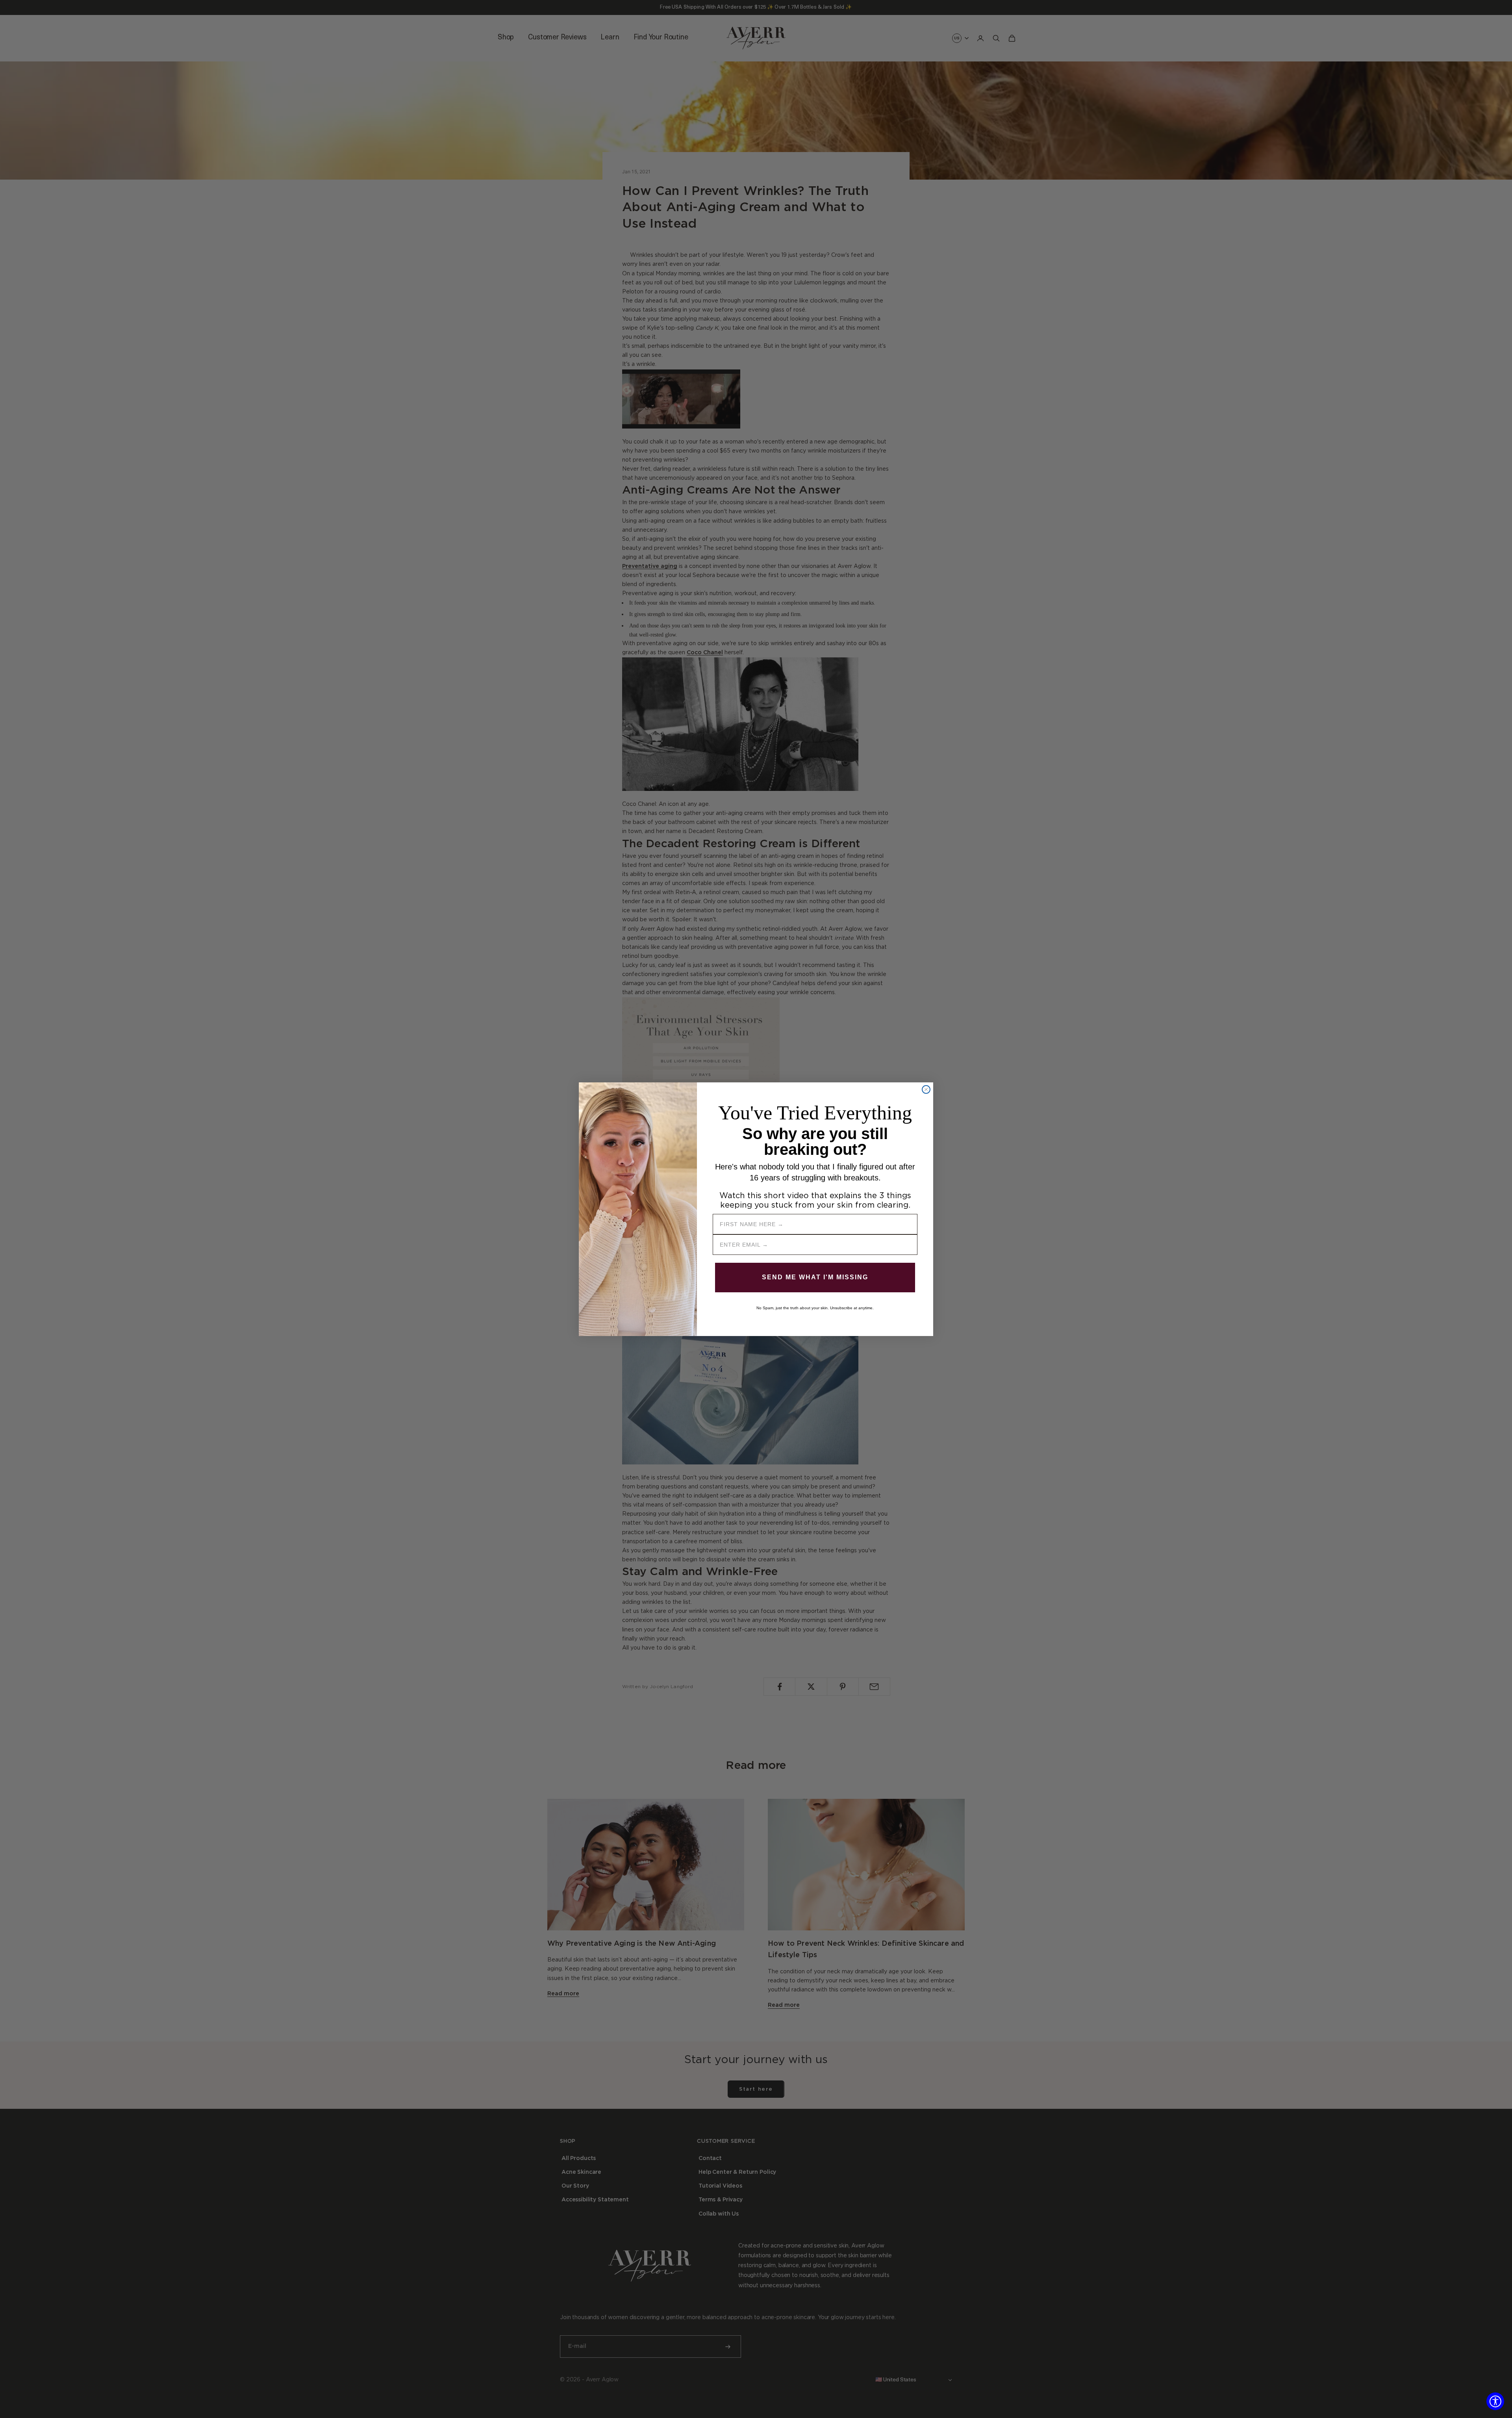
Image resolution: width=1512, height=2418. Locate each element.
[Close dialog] (926, 1089)
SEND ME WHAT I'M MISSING (815, 1277)
